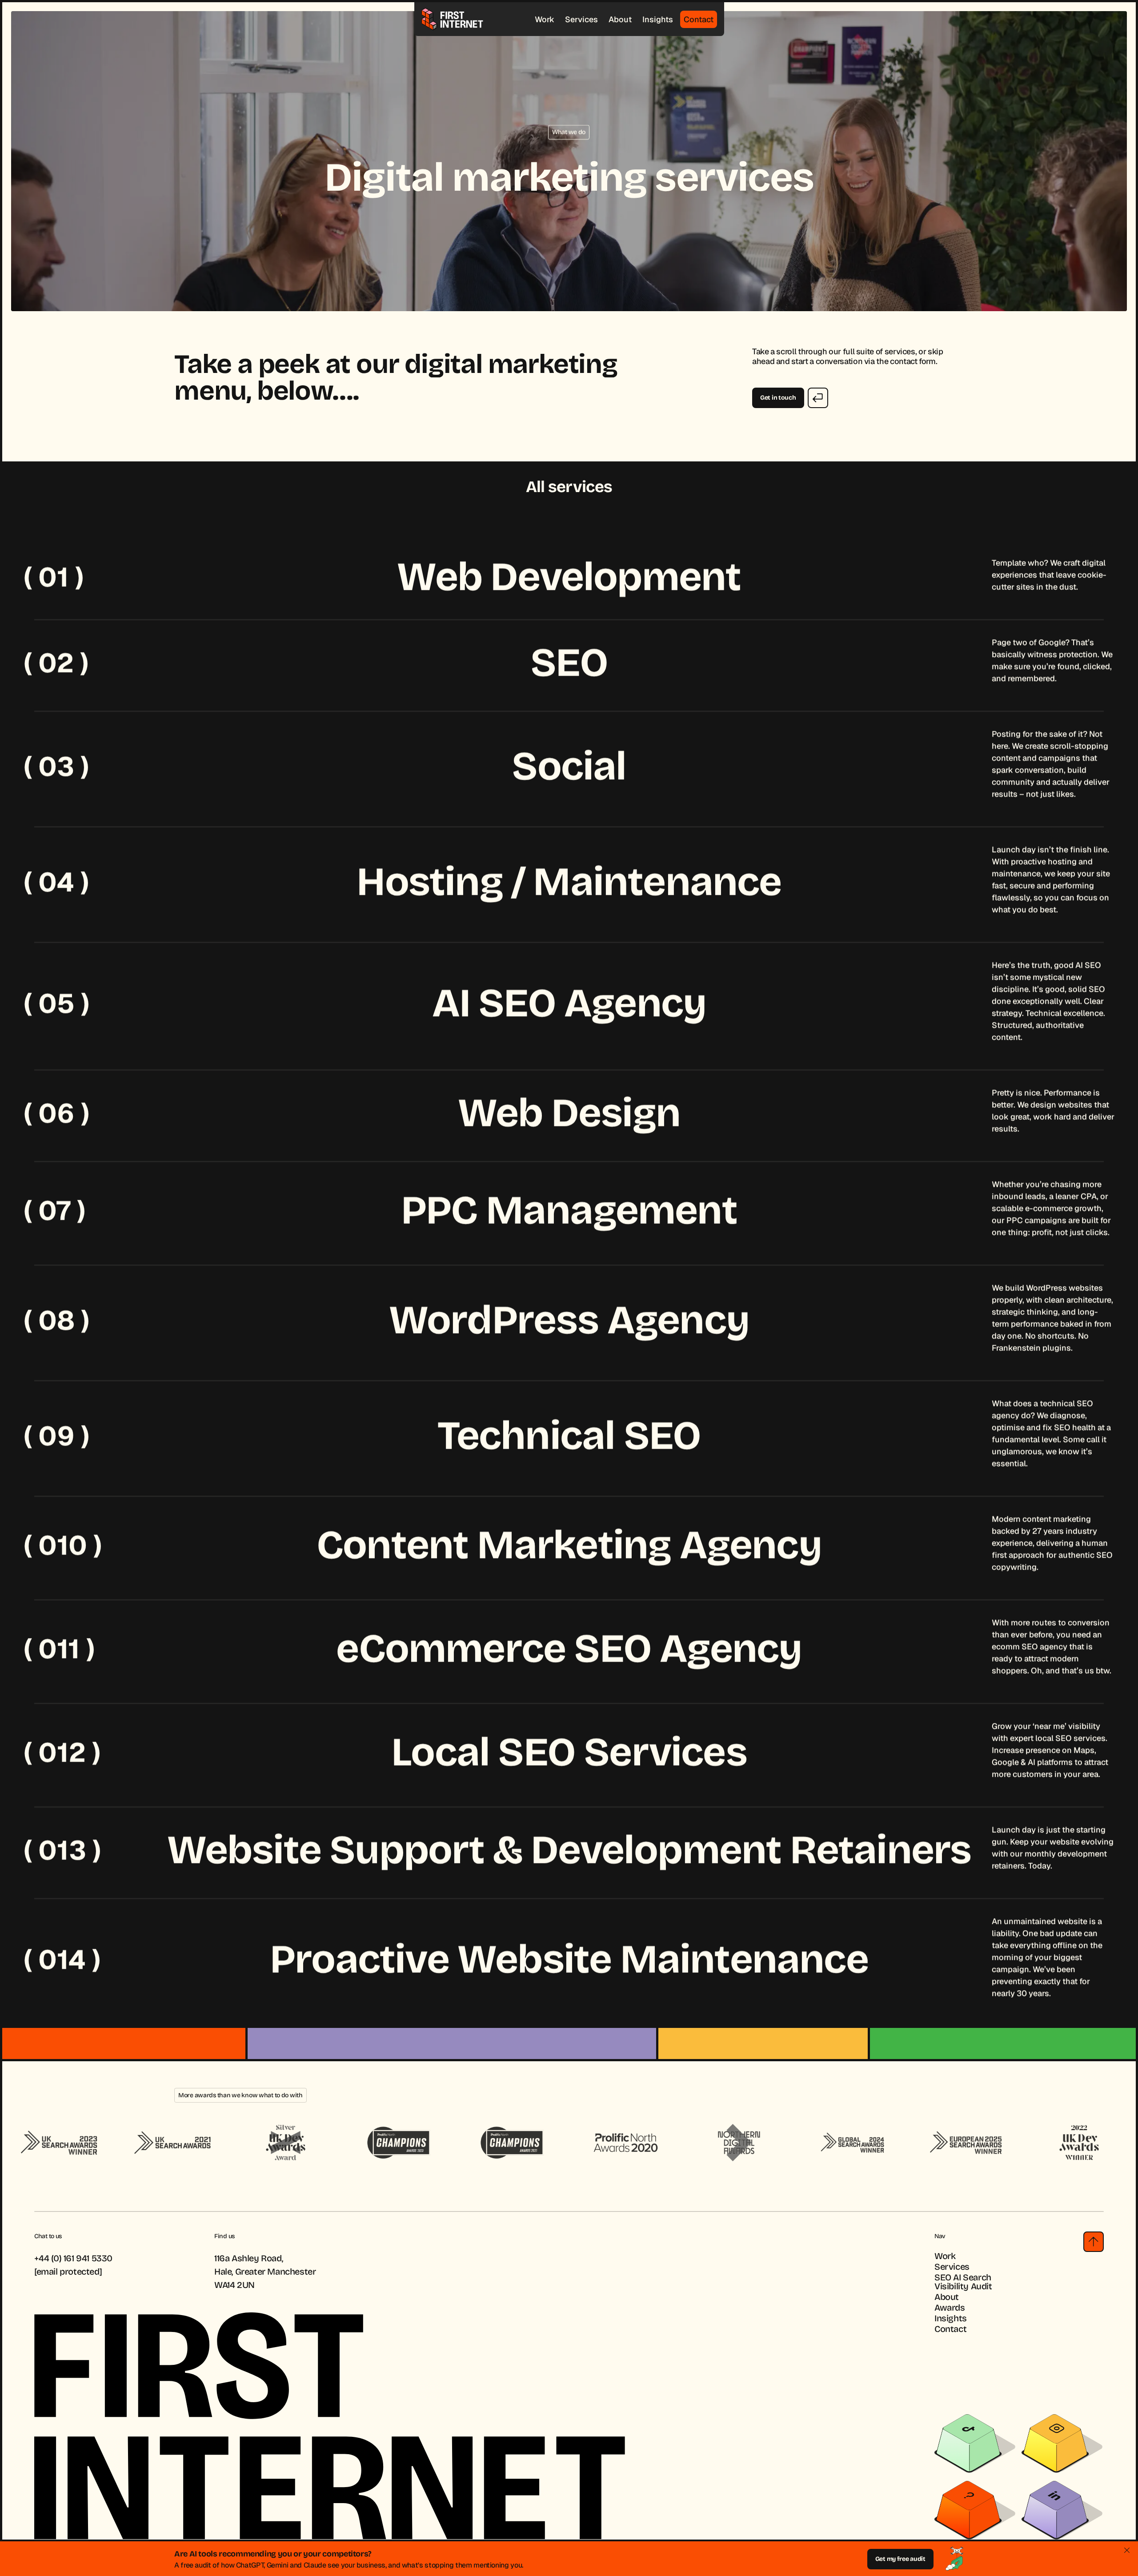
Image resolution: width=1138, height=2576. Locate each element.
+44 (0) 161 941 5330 (73, 2258)
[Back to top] (1094, 2242)
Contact (699, 19)
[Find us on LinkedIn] (1055, 2510)
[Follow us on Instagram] (1055, 2443)
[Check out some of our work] (968, 2510)
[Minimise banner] (1127, 2550)
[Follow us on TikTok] (968, 2443)
